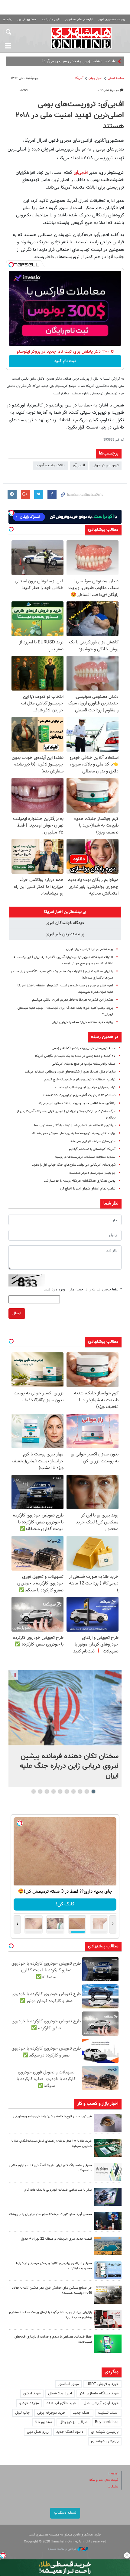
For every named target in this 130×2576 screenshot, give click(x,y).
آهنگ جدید (82, 2413)
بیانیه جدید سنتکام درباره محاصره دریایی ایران (82, 1022)
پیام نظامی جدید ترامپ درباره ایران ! (89, 949)
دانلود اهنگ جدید (70, 2432)
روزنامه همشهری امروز (112, 19)
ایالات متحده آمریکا (50, 465)
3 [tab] (80, 1791)
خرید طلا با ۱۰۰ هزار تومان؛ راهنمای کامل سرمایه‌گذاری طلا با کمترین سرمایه (52, 2144)
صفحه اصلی (116, 78)
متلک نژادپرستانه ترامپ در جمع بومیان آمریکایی (84, 1064)
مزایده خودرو (29, 2403)
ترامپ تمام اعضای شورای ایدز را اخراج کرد (88, 1189)
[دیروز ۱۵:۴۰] (108, 2123)
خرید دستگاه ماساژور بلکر (99, 2393)
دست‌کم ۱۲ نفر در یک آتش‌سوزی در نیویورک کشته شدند (79, 1095)
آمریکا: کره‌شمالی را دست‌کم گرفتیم (92, 1149)
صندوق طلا (44, 2422)
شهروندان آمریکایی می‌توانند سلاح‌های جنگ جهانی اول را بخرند (74, 1165)
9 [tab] (40, 1791)
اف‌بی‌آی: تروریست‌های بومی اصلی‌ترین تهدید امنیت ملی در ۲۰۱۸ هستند (70, 115)
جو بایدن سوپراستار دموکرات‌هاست (92, 1173)
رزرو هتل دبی (38, 2432)
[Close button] (127, 2555)
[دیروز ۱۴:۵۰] (108, 2148)
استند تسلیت (108, 2413)
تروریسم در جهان (106, 465)
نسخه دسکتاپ (65, 2513)
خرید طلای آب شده (61, 2403)
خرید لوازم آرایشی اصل (101, 2403)
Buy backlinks (107, 2422)
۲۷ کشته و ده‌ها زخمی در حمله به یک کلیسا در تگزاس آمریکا (75, 1056)
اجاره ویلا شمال (60, 2393)
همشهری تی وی (27, 19)
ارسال (17, 1313)
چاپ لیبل (22, 2413)
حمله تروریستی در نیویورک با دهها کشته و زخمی (84, 1048)
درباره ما (113, 2473)
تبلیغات (113, 2487)
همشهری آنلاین (81, 38)
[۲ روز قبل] (108, 2221)
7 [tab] (54, 1791)
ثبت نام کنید (65, 361)
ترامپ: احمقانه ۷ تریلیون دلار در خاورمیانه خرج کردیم (80, 1080)
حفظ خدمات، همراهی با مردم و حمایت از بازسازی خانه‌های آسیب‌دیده (53, 2339)
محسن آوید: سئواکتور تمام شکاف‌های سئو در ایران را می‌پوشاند (50, 2214)
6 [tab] (60, 1791)
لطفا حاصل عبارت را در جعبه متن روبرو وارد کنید (83, 1290)
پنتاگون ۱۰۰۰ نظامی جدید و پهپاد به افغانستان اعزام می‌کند (76, 1104)
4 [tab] (74, 1791)
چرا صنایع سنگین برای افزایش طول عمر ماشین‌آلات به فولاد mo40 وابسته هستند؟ (52, 2290)
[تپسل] (11, 265)
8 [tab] (47, 1791)
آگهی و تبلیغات (51, 19)
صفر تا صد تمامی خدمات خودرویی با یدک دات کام (58, 2190)
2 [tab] (87, 1791)
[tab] (65, 912)
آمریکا (79, 78)
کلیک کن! (65, 1904)
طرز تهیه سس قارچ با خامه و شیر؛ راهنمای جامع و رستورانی (53, 2116)
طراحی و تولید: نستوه (63, 2549)
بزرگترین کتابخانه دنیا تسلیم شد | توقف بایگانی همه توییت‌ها (75, 1126)
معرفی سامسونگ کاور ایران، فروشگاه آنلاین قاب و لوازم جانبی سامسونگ (51, 2168)
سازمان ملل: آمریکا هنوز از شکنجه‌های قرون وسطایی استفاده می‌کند (70, 1072)
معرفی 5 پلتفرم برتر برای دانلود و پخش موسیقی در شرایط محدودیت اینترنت (54, 2266)
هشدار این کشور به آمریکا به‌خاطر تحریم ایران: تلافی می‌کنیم (73, 1000)
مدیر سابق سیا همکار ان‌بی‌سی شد (93, 1141)
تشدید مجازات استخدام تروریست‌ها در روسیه (85, 1157)
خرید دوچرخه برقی (51, 2413)
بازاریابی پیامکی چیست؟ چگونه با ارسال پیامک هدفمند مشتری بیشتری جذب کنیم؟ (50, 2315)
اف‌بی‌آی (80, 173)
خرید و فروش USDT (102, 2384)
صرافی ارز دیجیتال (73, 2422)
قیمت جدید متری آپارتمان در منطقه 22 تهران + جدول (56, 2239)
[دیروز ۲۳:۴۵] (65, 1708)
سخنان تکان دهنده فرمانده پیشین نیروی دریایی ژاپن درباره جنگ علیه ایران (69, 1766)
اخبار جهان (96, 78)
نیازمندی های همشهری (79, 19)
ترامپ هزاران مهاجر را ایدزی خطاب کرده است (85, 1087)
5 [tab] (67, 1791)
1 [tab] (94, 1791)
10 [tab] (34, 1791)
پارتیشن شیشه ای (105, 2432)
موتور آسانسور (68, 2384)
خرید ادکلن (32, 2393)
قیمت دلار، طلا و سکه (104, 2480)
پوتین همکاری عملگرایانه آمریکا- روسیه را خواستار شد (80, 1181)
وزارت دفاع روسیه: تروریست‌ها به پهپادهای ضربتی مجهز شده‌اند (73, 1133)
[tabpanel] (65, 1728)
